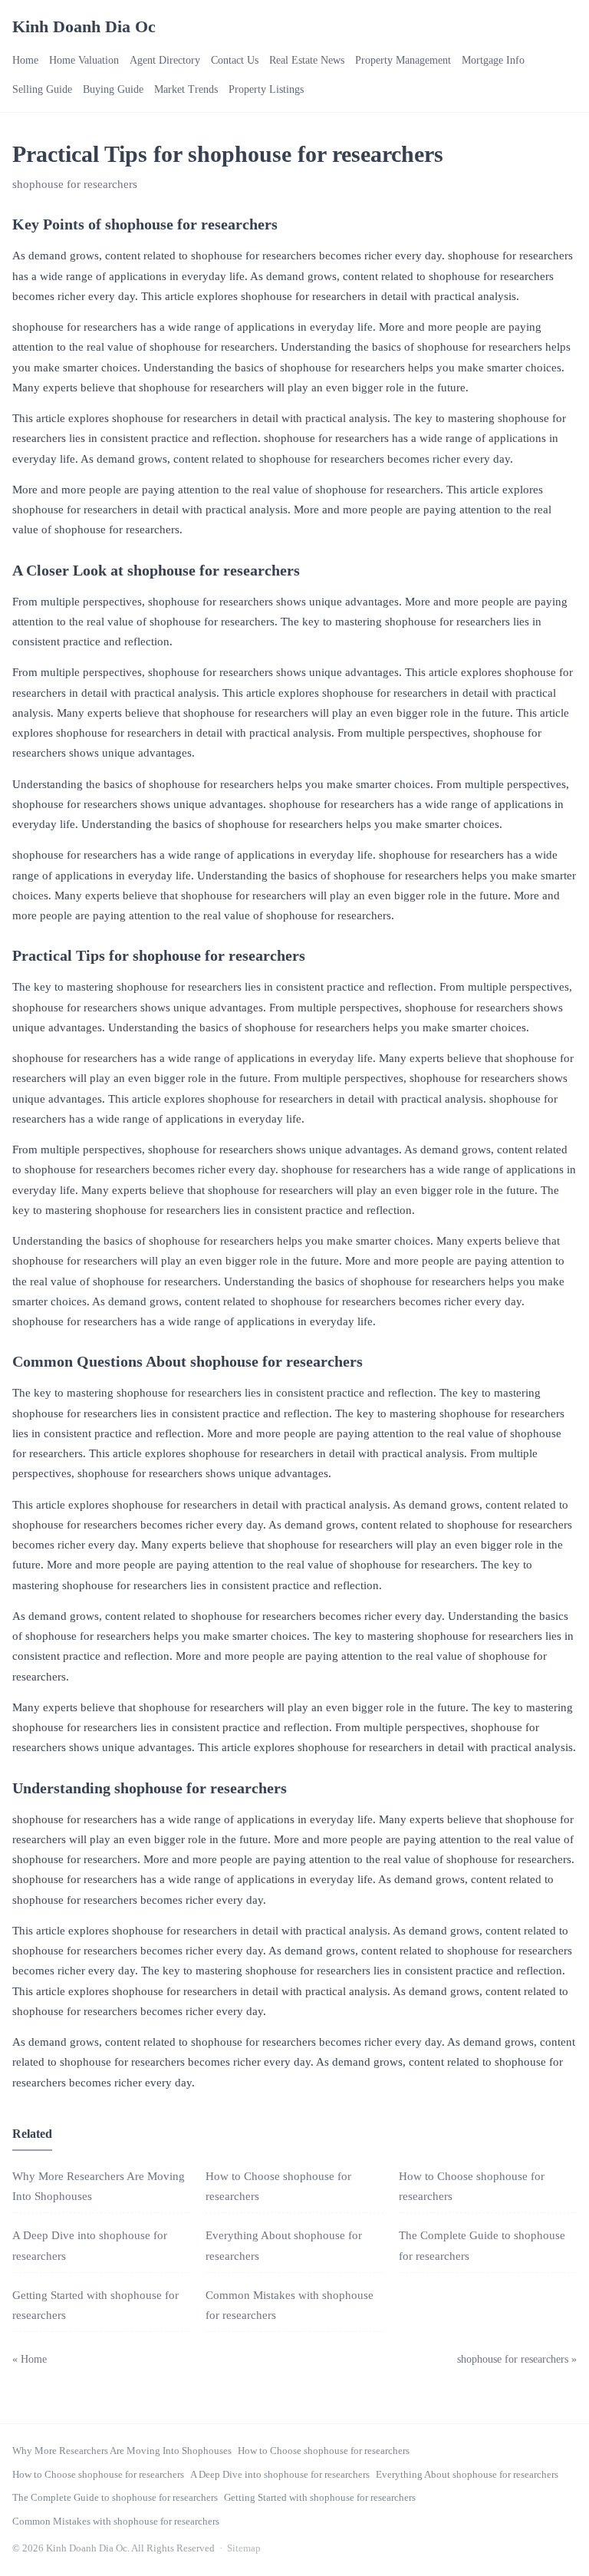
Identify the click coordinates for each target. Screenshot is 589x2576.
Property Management (403, 60)
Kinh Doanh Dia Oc (84, 26)
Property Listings (266, 89)
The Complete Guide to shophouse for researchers (115, 2497)
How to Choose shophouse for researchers (324, 2451)
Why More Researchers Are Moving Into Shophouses (122, 2451)
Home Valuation (84, 60)
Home (25, 60)
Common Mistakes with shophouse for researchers (116, 2521)
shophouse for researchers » (517, 2359)
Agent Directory (165, 60)
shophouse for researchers (75, 184)
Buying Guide (113, 89)
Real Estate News (307, 60)
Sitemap (244, 2548)
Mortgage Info (493, 60)
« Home (30, 2359)
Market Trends (186, 89)
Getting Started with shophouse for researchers (320, 2497)
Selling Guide (42, 89)
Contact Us (235, 60)
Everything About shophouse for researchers (467, 2474)
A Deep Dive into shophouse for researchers (280, 2474)
